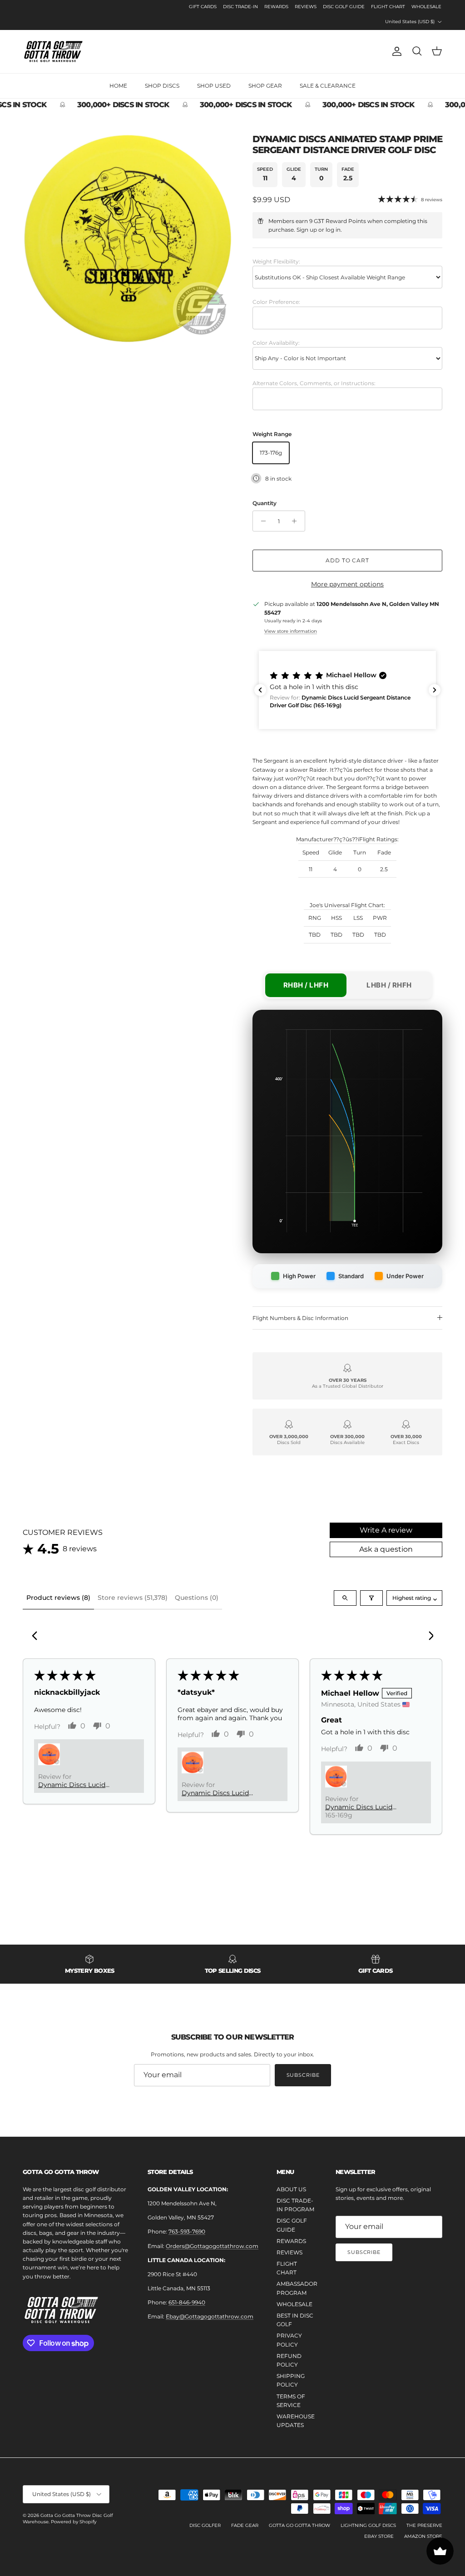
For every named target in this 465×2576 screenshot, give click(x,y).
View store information (291, 631)
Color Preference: (276, 302)
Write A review (386, 1530)
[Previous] (37, 1637)
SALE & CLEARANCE (328, 86)
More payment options (347, 584)
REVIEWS (306, 7)
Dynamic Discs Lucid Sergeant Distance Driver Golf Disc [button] (79, 1785)
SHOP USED (214, 86)
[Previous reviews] (260, 690)
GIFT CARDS (203, 7)
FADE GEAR (245, 2525)
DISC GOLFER (205, 2525)
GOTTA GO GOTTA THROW (299, 2525)
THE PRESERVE (424, 2525)
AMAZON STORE (423, 2536)
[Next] (428, 1637)
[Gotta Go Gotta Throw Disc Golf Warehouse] (53, 52)
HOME (118, 86)
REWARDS (276, 7)
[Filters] (371, 1598)
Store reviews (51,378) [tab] (133, 1598)
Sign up (307, 230)
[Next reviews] (435, 690)
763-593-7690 (187, 2231)
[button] (347, 690)
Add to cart (348, 560)
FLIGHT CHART (388, 7)
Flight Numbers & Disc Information (300, 1318)
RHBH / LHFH (306, 985)
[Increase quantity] (297, 521)
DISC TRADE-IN (240, 7)
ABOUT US (291, 2189)
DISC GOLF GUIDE (344, 7)
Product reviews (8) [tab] (58, 1598)
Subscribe (303, 2075)
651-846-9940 (187, 2302)
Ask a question (386, 1549)
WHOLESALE (426, 7)
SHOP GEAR (265, 86)
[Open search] (345, 1598)
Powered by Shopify (74, 2522)
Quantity (265, 503)
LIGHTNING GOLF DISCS (368, 2525)
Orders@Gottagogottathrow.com (212, 2246)
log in (333, 230)
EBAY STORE (379, 2536)
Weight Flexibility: (276, 261)
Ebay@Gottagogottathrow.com (210, 2316)
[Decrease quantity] (261, 521)
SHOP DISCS (162, 86)
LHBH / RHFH (389, 985)
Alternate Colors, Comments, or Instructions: (314, 383)
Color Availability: (276, 343)
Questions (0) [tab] (197, 1598)
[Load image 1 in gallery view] (128, 238)
